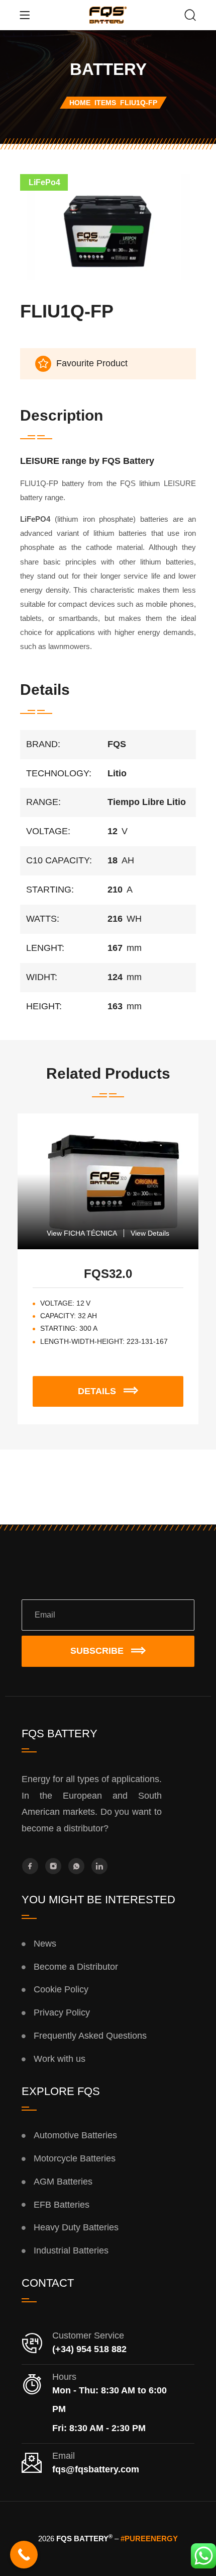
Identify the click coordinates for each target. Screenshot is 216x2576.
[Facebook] (30, 1866)
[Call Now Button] (24, 2555)
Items (105, 103)
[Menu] (25, 15)
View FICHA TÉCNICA (82, 1233)
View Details (150, 1233)
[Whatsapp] (76, 1866)
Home (80, 103)
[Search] (190, 16)
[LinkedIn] (99, 1866)
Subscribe (97, 1651)
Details (115, 1386)
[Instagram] (53, 1866)
